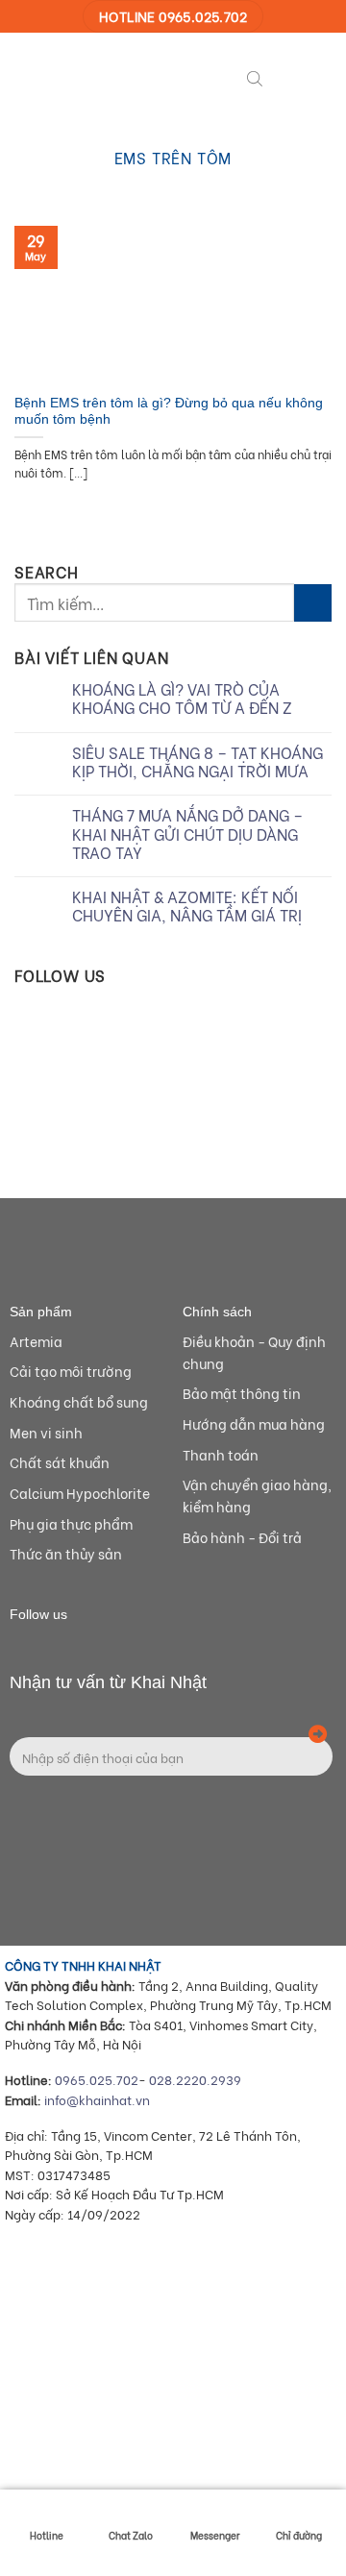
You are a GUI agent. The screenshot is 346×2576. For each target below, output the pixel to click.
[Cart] (322, 76)
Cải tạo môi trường (71, 1371)
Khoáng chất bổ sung (79, 1401)
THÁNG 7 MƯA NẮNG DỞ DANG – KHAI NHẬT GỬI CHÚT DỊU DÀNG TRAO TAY (187, 833)
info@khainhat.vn (97, 2099)
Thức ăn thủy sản (66, 1553)
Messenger (215, 2535)
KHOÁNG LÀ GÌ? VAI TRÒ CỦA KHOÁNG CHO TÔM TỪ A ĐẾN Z (182, 698)
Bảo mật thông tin (242, 1393)
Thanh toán (221, 1454)
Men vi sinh (46, 1432)
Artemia (36, 1341)
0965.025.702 (97, 2079)
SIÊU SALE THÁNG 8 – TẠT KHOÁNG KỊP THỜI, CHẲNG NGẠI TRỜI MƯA (198, 761)
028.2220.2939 (195, 2079)
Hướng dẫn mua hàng (254, 1423)
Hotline (47, 2535)
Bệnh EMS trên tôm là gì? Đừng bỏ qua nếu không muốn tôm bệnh (169, 412)
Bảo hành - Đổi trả (242, 1537)
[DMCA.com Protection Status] (149, 2461)
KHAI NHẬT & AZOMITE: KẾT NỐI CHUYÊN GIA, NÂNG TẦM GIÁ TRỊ (187, 905)
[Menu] (287, 76)
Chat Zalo (131, 2535)
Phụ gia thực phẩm (71, 1523)
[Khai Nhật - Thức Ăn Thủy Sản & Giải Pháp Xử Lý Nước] (86, 76)
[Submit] (313, 603)
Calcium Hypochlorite (80, 1493)
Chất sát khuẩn (60, 1462)
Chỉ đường (299, 2535)
